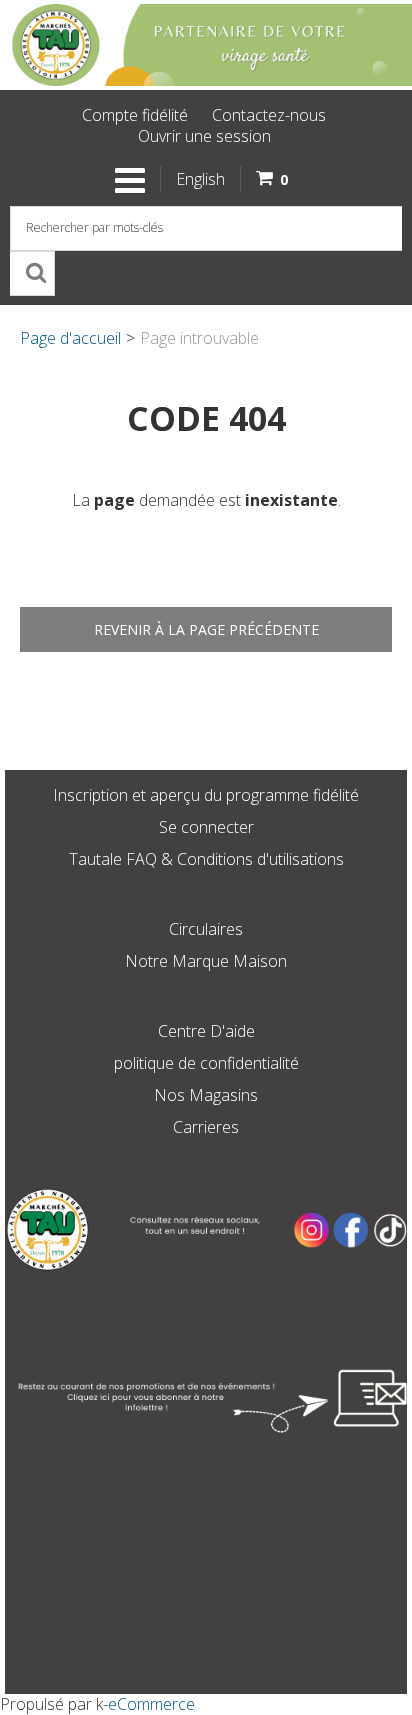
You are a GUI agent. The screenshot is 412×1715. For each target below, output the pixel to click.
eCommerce (151, 1704)
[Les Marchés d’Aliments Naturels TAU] (206, 45)
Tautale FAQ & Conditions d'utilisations (206, 859)
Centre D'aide (206, 1031)
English (200, 179)
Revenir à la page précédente (206, 629)
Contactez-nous (269, 115)
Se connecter (206, 827)
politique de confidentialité (206, 1063)
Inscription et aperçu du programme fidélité (206, 795)
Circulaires (206, 929)
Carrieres (206, 1127)
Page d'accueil (70, 338)
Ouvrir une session (204, 136)
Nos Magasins (206, 1095)
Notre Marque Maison (206, 961)
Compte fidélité (135, 115)
